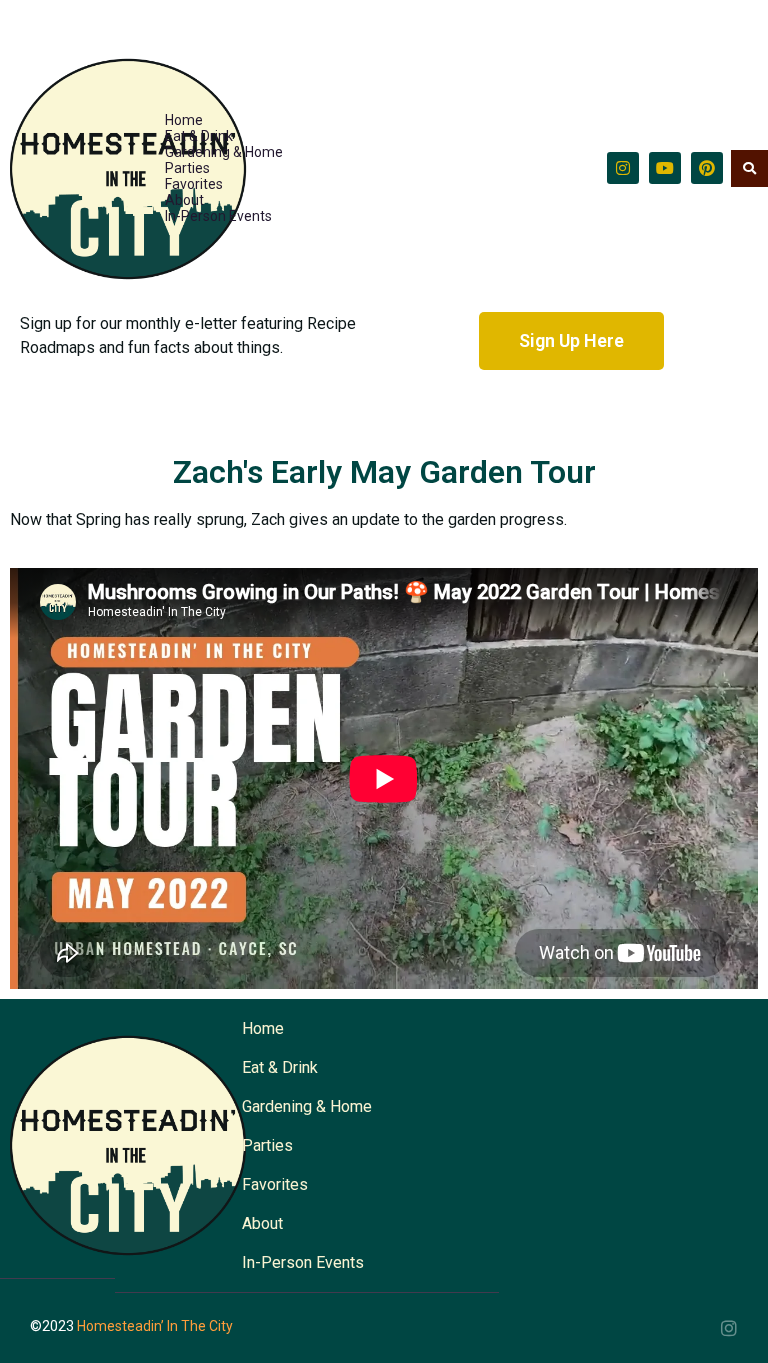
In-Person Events (218, 216)
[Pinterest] (707, 168)
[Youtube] (665, 168)
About (184, 200)
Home (184, 120)
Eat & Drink (199, 136)
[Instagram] (623, 168)
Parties (187, 168)
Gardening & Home (224, 152)
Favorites (194, 184)
